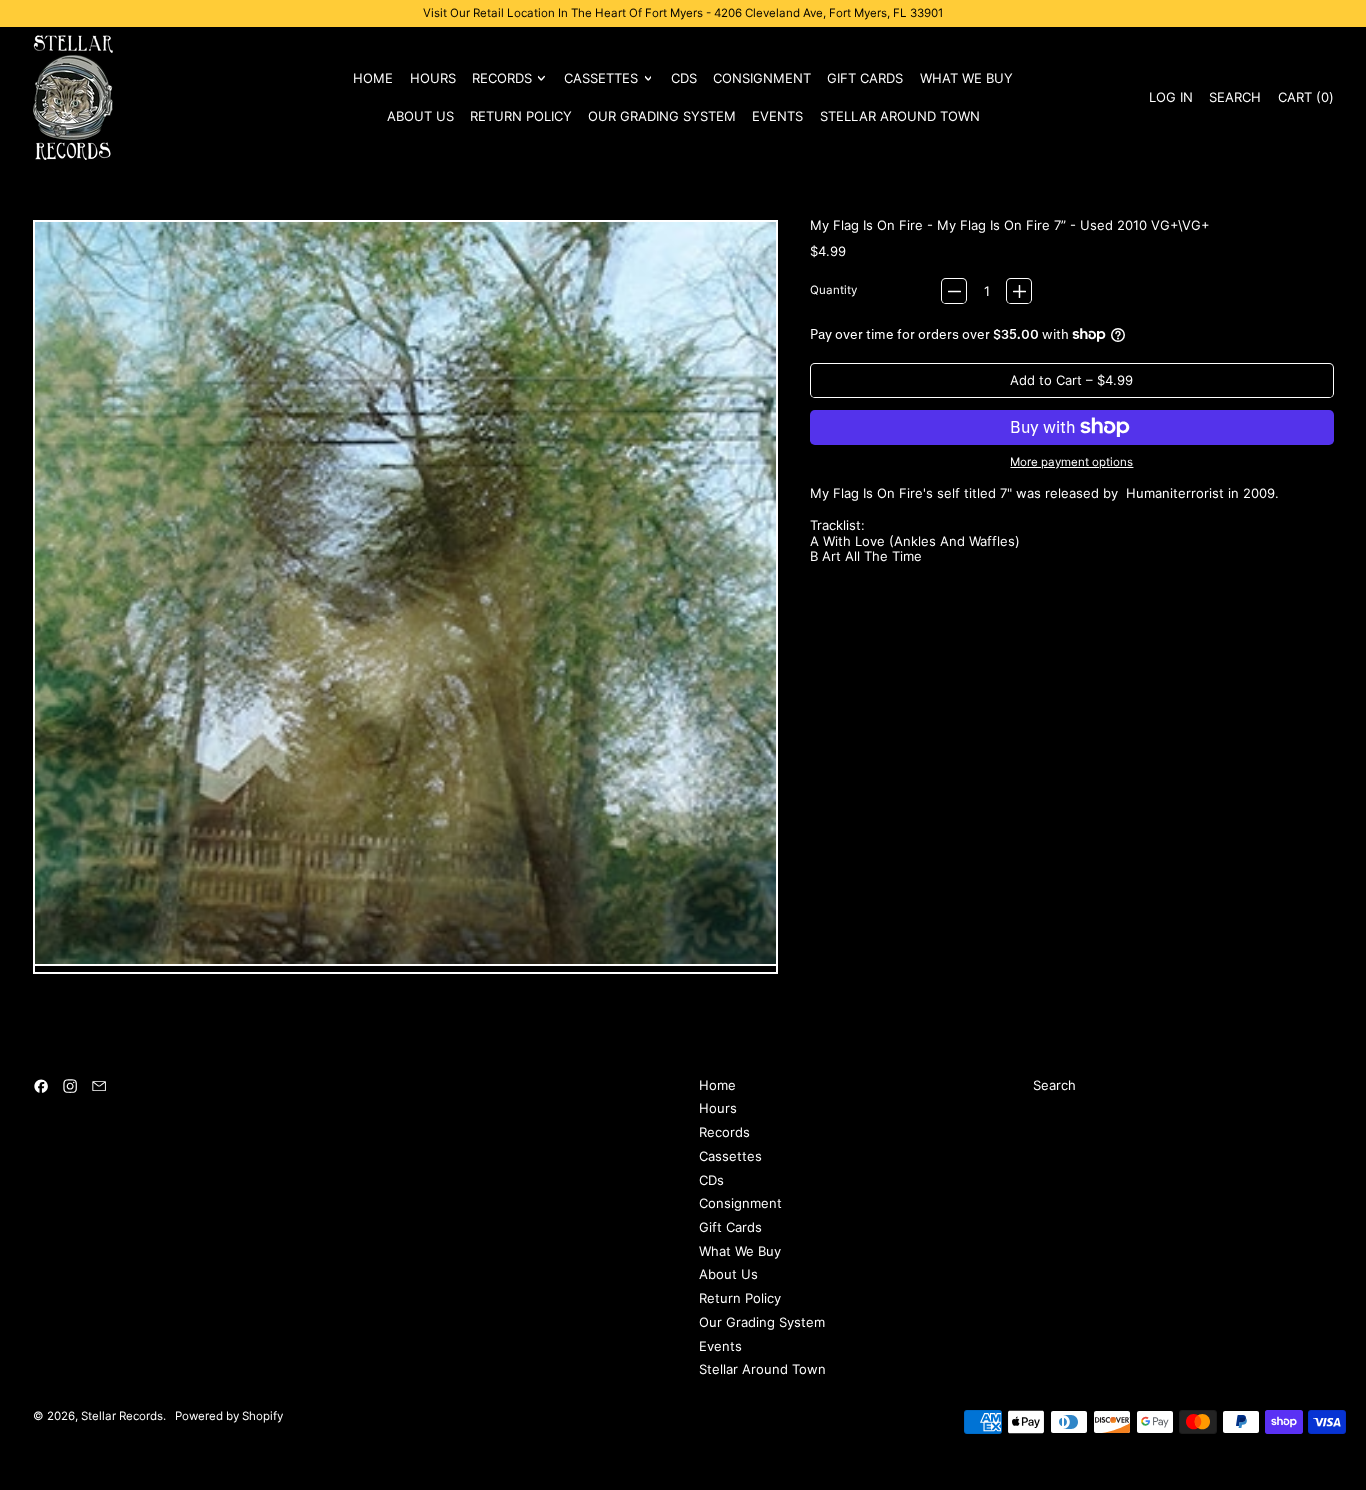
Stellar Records (122, 1416)
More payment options (1071, 462)
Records (724, 1132)
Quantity (833, 290)
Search (1054, 1085)
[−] (954, 291)
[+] (1019, 291)
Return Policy (521, 116)
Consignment (762, 78)
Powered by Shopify (229, 1416)
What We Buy (966, 78)
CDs (684, 78)
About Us (420, 116)
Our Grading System (662, 116)
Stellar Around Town (900, 116)
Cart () (1305, 100)
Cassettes (730, 1156)
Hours (433, 78)
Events (777, 116)
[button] (1235, 97)
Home (373, 78)
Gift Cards (865, 78)
